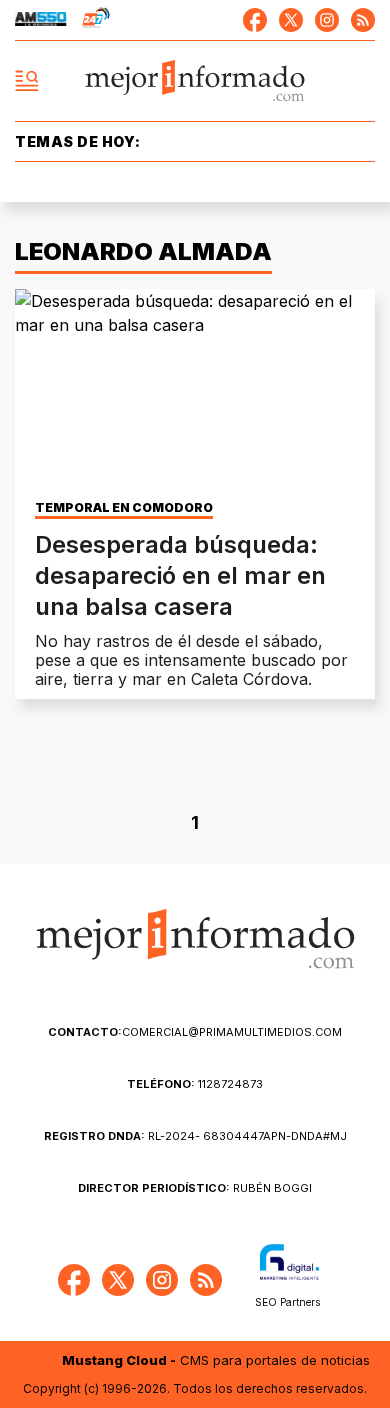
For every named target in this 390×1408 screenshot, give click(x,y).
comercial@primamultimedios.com (195, 1032)
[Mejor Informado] (195, 81)
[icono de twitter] (291, 20)
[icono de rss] (363, 20)
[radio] (41, 20)
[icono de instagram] (327, 20)
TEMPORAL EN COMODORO (124, 508)
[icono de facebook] (255, 20)
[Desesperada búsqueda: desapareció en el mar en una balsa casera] (195, 390)
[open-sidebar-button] (27, 81)
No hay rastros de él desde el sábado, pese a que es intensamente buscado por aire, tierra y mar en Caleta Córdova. (191, 660)
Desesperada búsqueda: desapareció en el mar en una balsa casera (180, 575)
